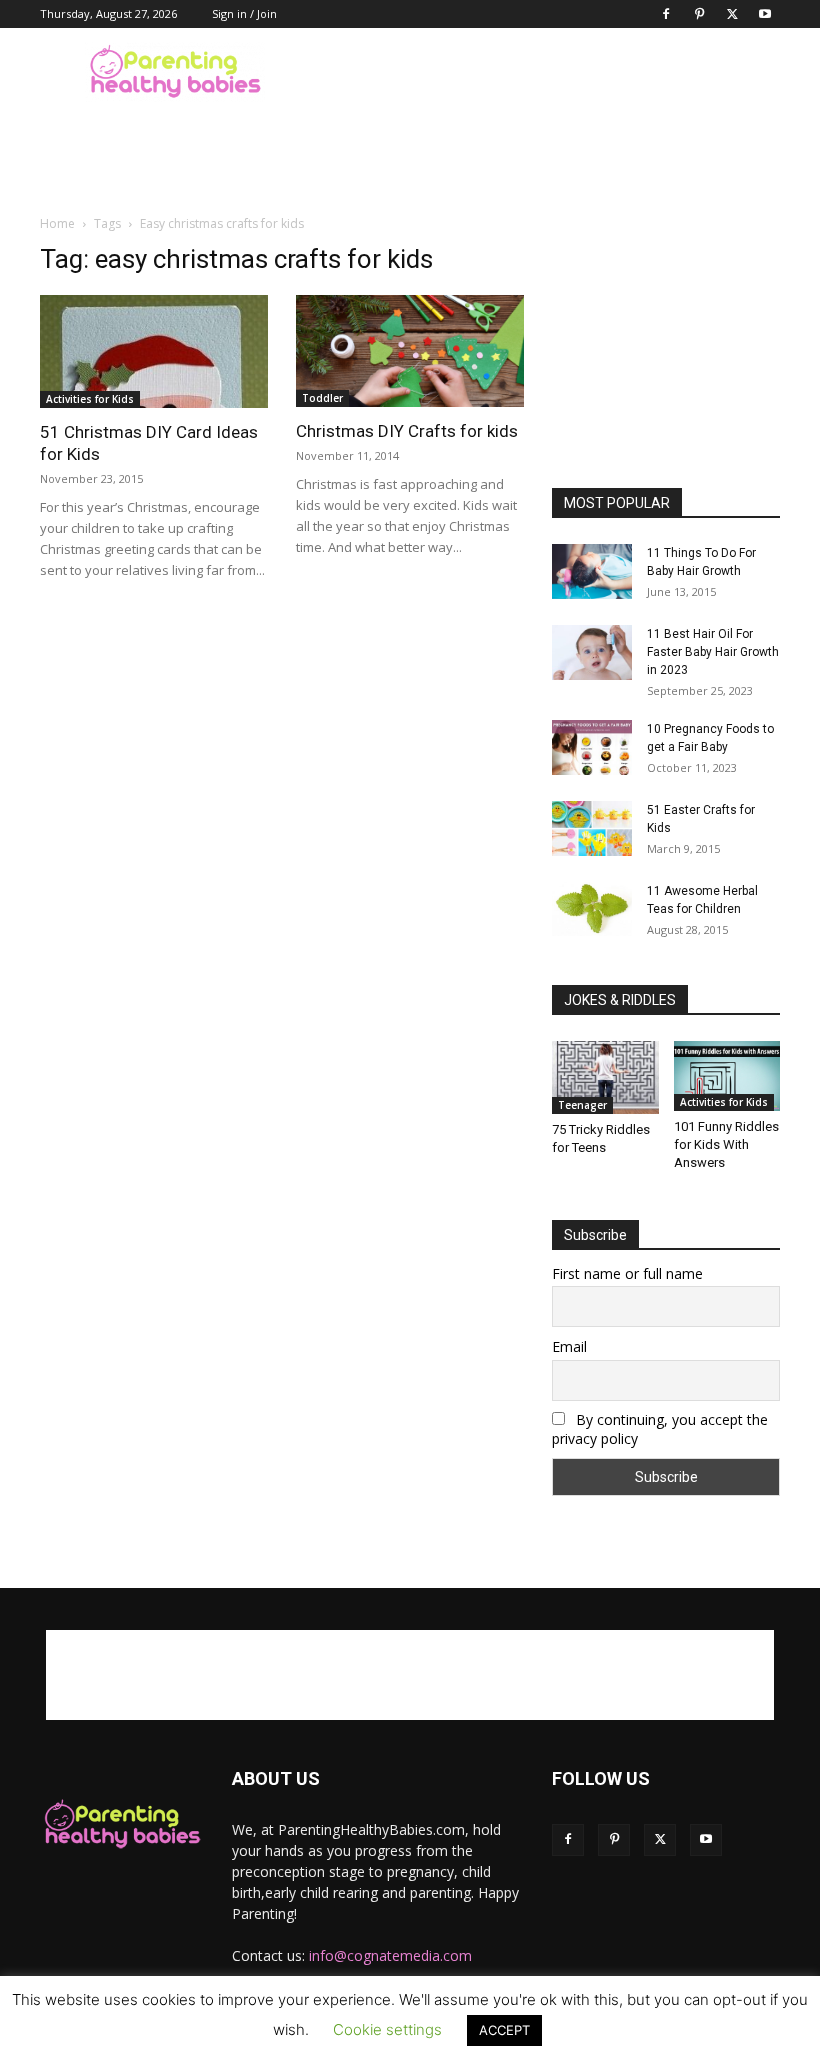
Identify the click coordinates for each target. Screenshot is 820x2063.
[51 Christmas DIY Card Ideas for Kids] (154, 351)
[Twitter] (732, 14)
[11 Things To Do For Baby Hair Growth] (592, 571)
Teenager (582, 1105)
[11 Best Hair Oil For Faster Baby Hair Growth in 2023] (592, 652)
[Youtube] (765, 14)
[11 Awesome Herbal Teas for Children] (592, 909)
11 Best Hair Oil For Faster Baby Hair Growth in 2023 (713, 652)
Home (57, 223)
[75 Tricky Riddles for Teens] (605, 1077)
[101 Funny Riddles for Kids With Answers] (727, 1076)
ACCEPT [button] (504, 2030)
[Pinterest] (699, 14)
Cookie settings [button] (387, 2029)
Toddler (322, 398)
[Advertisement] (545, 72)
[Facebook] (666, 14)
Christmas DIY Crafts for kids (407, 431)
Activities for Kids (90, 399)
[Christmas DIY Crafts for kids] (410, 351)
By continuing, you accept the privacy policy (660, 1429)
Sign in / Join (244, 13)
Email (569, 1346)
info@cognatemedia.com (390, 1955)
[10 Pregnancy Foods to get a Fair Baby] (592, 747)
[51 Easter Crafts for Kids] (592, 828)
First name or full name (627, 1273)
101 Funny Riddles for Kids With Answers (726, 1144)
